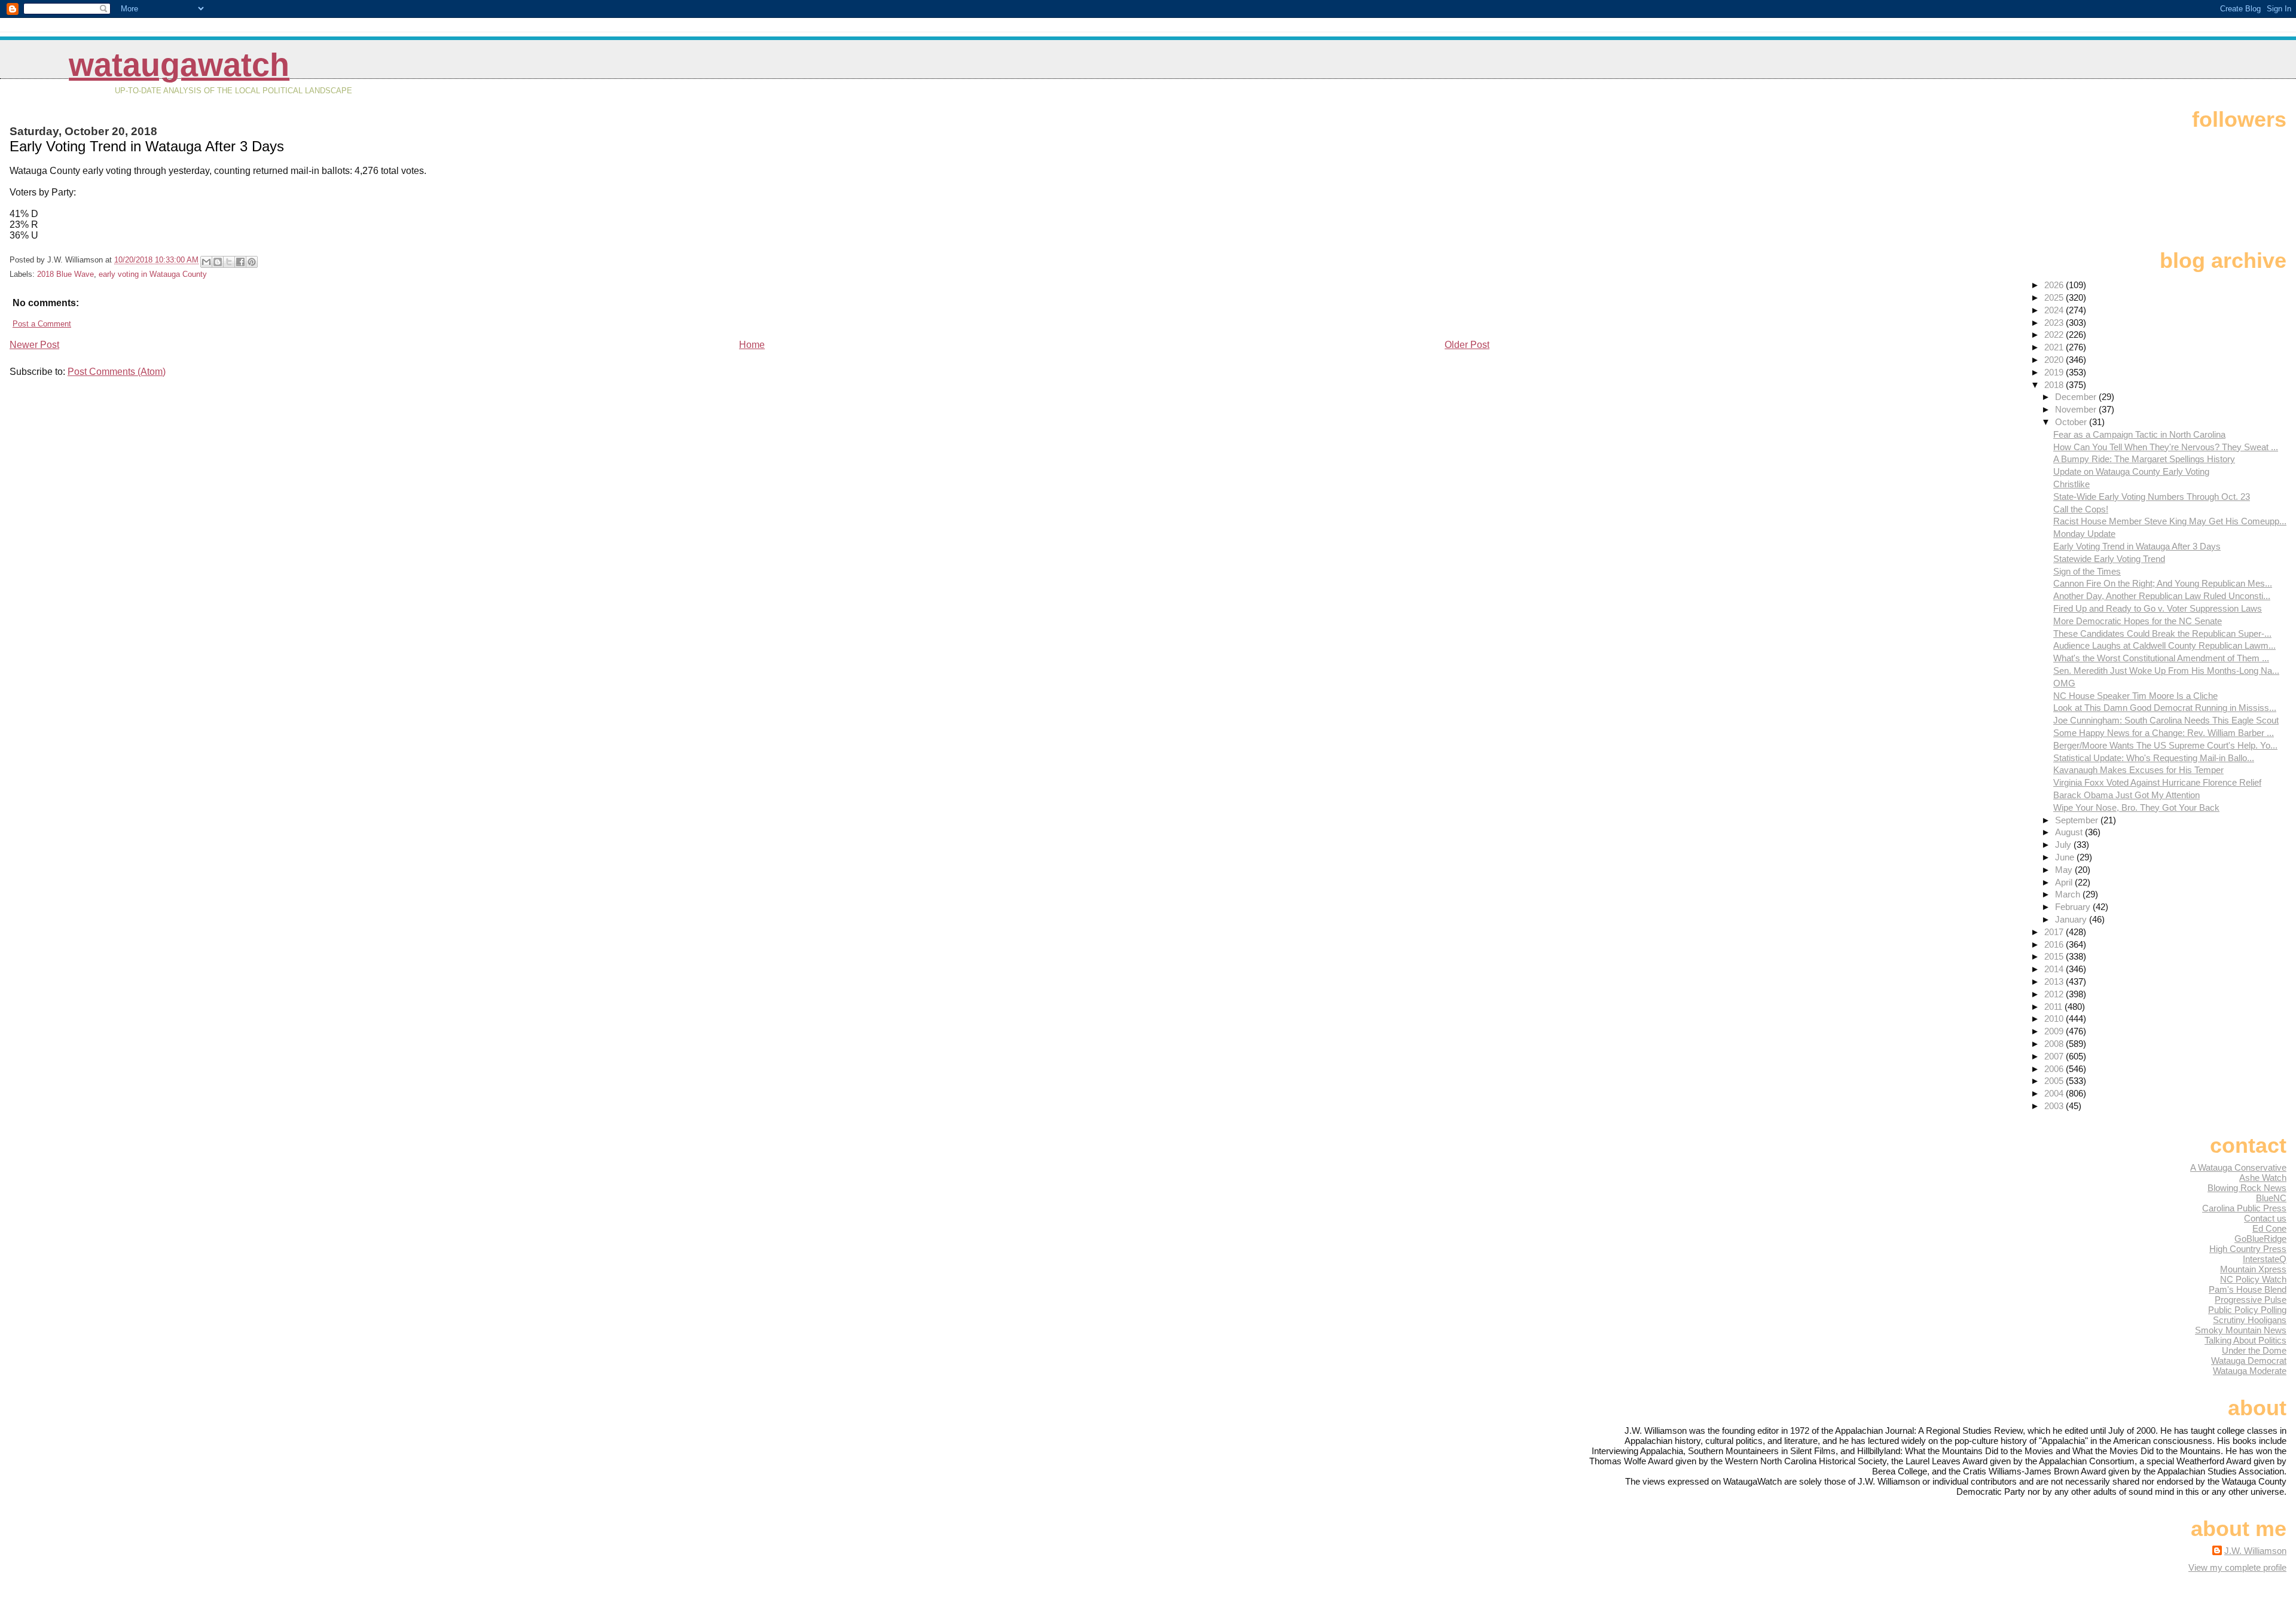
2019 (2055, 372)
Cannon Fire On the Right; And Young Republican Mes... (2163, 583)
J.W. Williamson (2255, 1551)
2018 (2055, 385)
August (2070, 832)
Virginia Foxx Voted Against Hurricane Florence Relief (2157, 782)
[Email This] (206, 262)
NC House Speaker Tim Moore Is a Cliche (2135, 696)
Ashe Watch (2263, 1178)
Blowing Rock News (2247, 1188)
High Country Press (2248, 1249)
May (2065, 870)
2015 (2055, 956)
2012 (2055, 994)
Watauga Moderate (2250, 1371)
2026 (2055, 285)
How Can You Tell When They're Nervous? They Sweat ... (2166, 447)
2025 (2055, 297)
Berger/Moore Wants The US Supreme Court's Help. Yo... (2165, 745)
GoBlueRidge (2260, 1239)
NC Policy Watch (2253, 1279)
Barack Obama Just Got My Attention (2126, 795)
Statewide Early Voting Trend (2109, 559)
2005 (2055, 1081)
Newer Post (34, 345)
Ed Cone (2269, 1228)
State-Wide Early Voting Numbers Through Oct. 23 (2152, 497)
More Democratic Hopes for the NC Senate (2138, 621)
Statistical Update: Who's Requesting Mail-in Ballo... (2154, 758)
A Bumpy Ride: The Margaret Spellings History (2144, 459)
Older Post (1467, 345)
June (2066, 857)
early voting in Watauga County (153, 274)
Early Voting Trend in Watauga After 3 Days (2137, 546)
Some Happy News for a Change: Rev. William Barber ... (2164, 733)
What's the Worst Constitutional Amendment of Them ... (2161, 658)
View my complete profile (2237, 1567)
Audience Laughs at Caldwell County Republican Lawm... (2164, 645)
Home (752, 345)
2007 (2055, 1056)
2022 (2055, 335)
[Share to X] (229, 262)
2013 (2055, 981)
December (2077, 397)
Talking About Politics (2245, 1340)
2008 (2055, 1044)
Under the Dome (2254, 1350)
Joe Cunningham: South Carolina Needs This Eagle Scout (2166, 720)
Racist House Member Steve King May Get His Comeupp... (2170, 521)
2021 (2055, 347)
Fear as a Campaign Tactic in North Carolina (2139, 434)
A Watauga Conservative (2238, 1167)
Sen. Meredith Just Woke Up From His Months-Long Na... (2166, 671)
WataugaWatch (179, 65)
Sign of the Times (2087, 571)
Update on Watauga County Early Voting (2131, 471)
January (2072, 919)
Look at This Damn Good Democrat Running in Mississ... (2165, 708)
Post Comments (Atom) (117, 372)
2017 (2055, 932)
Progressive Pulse (2251, 1300)
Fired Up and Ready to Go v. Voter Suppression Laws (2158, 608)
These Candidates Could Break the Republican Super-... (2162, 633)
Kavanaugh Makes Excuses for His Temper (2138, 770)
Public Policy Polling (2247, 1310)
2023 (2055, 323)
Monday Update (2084, 534)
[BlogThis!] (218, 262)
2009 (2055, 1031)
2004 (2055, 1093)
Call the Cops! (2081, 509)
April (2065, 882)
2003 (2055, 1106)
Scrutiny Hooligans (2250, 1320)
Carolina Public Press (2244, 1208)
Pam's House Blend (2248, 1289)
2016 (2055, 944)
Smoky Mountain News (2241, 1330)
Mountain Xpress (2253, 1269)
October (2072, 422)
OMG (2064, 683)
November (2077, 409)
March (2069, 894)
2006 (2055, 1069)
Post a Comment (42, 324)
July (2064, 845)
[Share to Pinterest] (252, 262)
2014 (2055, 969)
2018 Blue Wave (65, 274)
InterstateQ (2265, 1259)
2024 (2055, 310)
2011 (2054, 1007)
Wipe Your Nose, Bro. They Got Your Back (2136, 807)
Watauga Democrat (2249, 1361)
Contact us (2265, 1218)
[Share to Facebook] (240, 262)
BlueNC (2271, 1198)
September (2078, 820)
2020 (2055, 360)
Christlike (2071, 484)
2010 (2055, 1019)
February (2074, 907)
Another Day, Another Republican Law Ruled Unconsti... (2162, 596)
